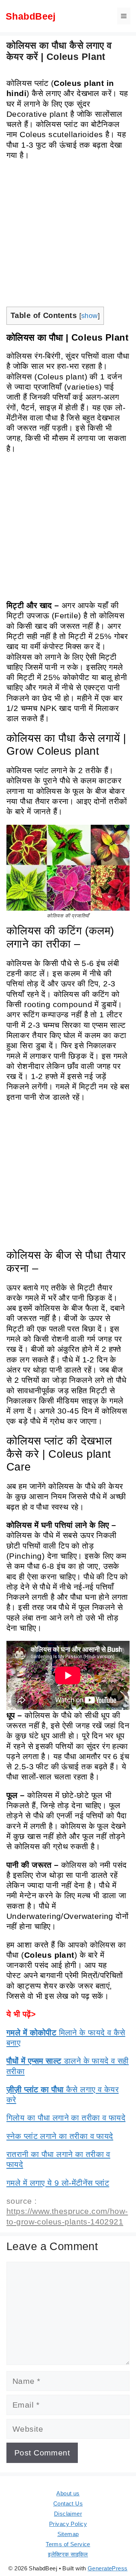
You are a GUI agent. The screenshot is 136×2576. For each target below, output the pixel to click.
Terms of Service (68, 2544)
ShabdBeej (31, 16)
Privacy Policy (68, 2524)
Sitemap (68, 2534)
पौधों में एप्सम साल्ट (34, 2061)
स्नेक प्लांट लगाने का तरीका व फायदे (60, 2136)
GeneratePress (107, 2568)
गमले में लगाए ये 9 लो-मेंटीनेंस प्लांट (58, 2183)
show (90, 316)
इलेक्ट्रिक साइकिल (68, 2554)
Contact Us (68, 2503)
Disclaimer (68, 2514)
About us (68, 2493)
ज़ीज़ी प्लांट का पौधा (36, 2089)
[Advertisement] (68, 236)
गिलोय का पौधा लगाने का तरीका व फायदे (66, 2118)
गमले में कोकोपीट (33, 2033)
